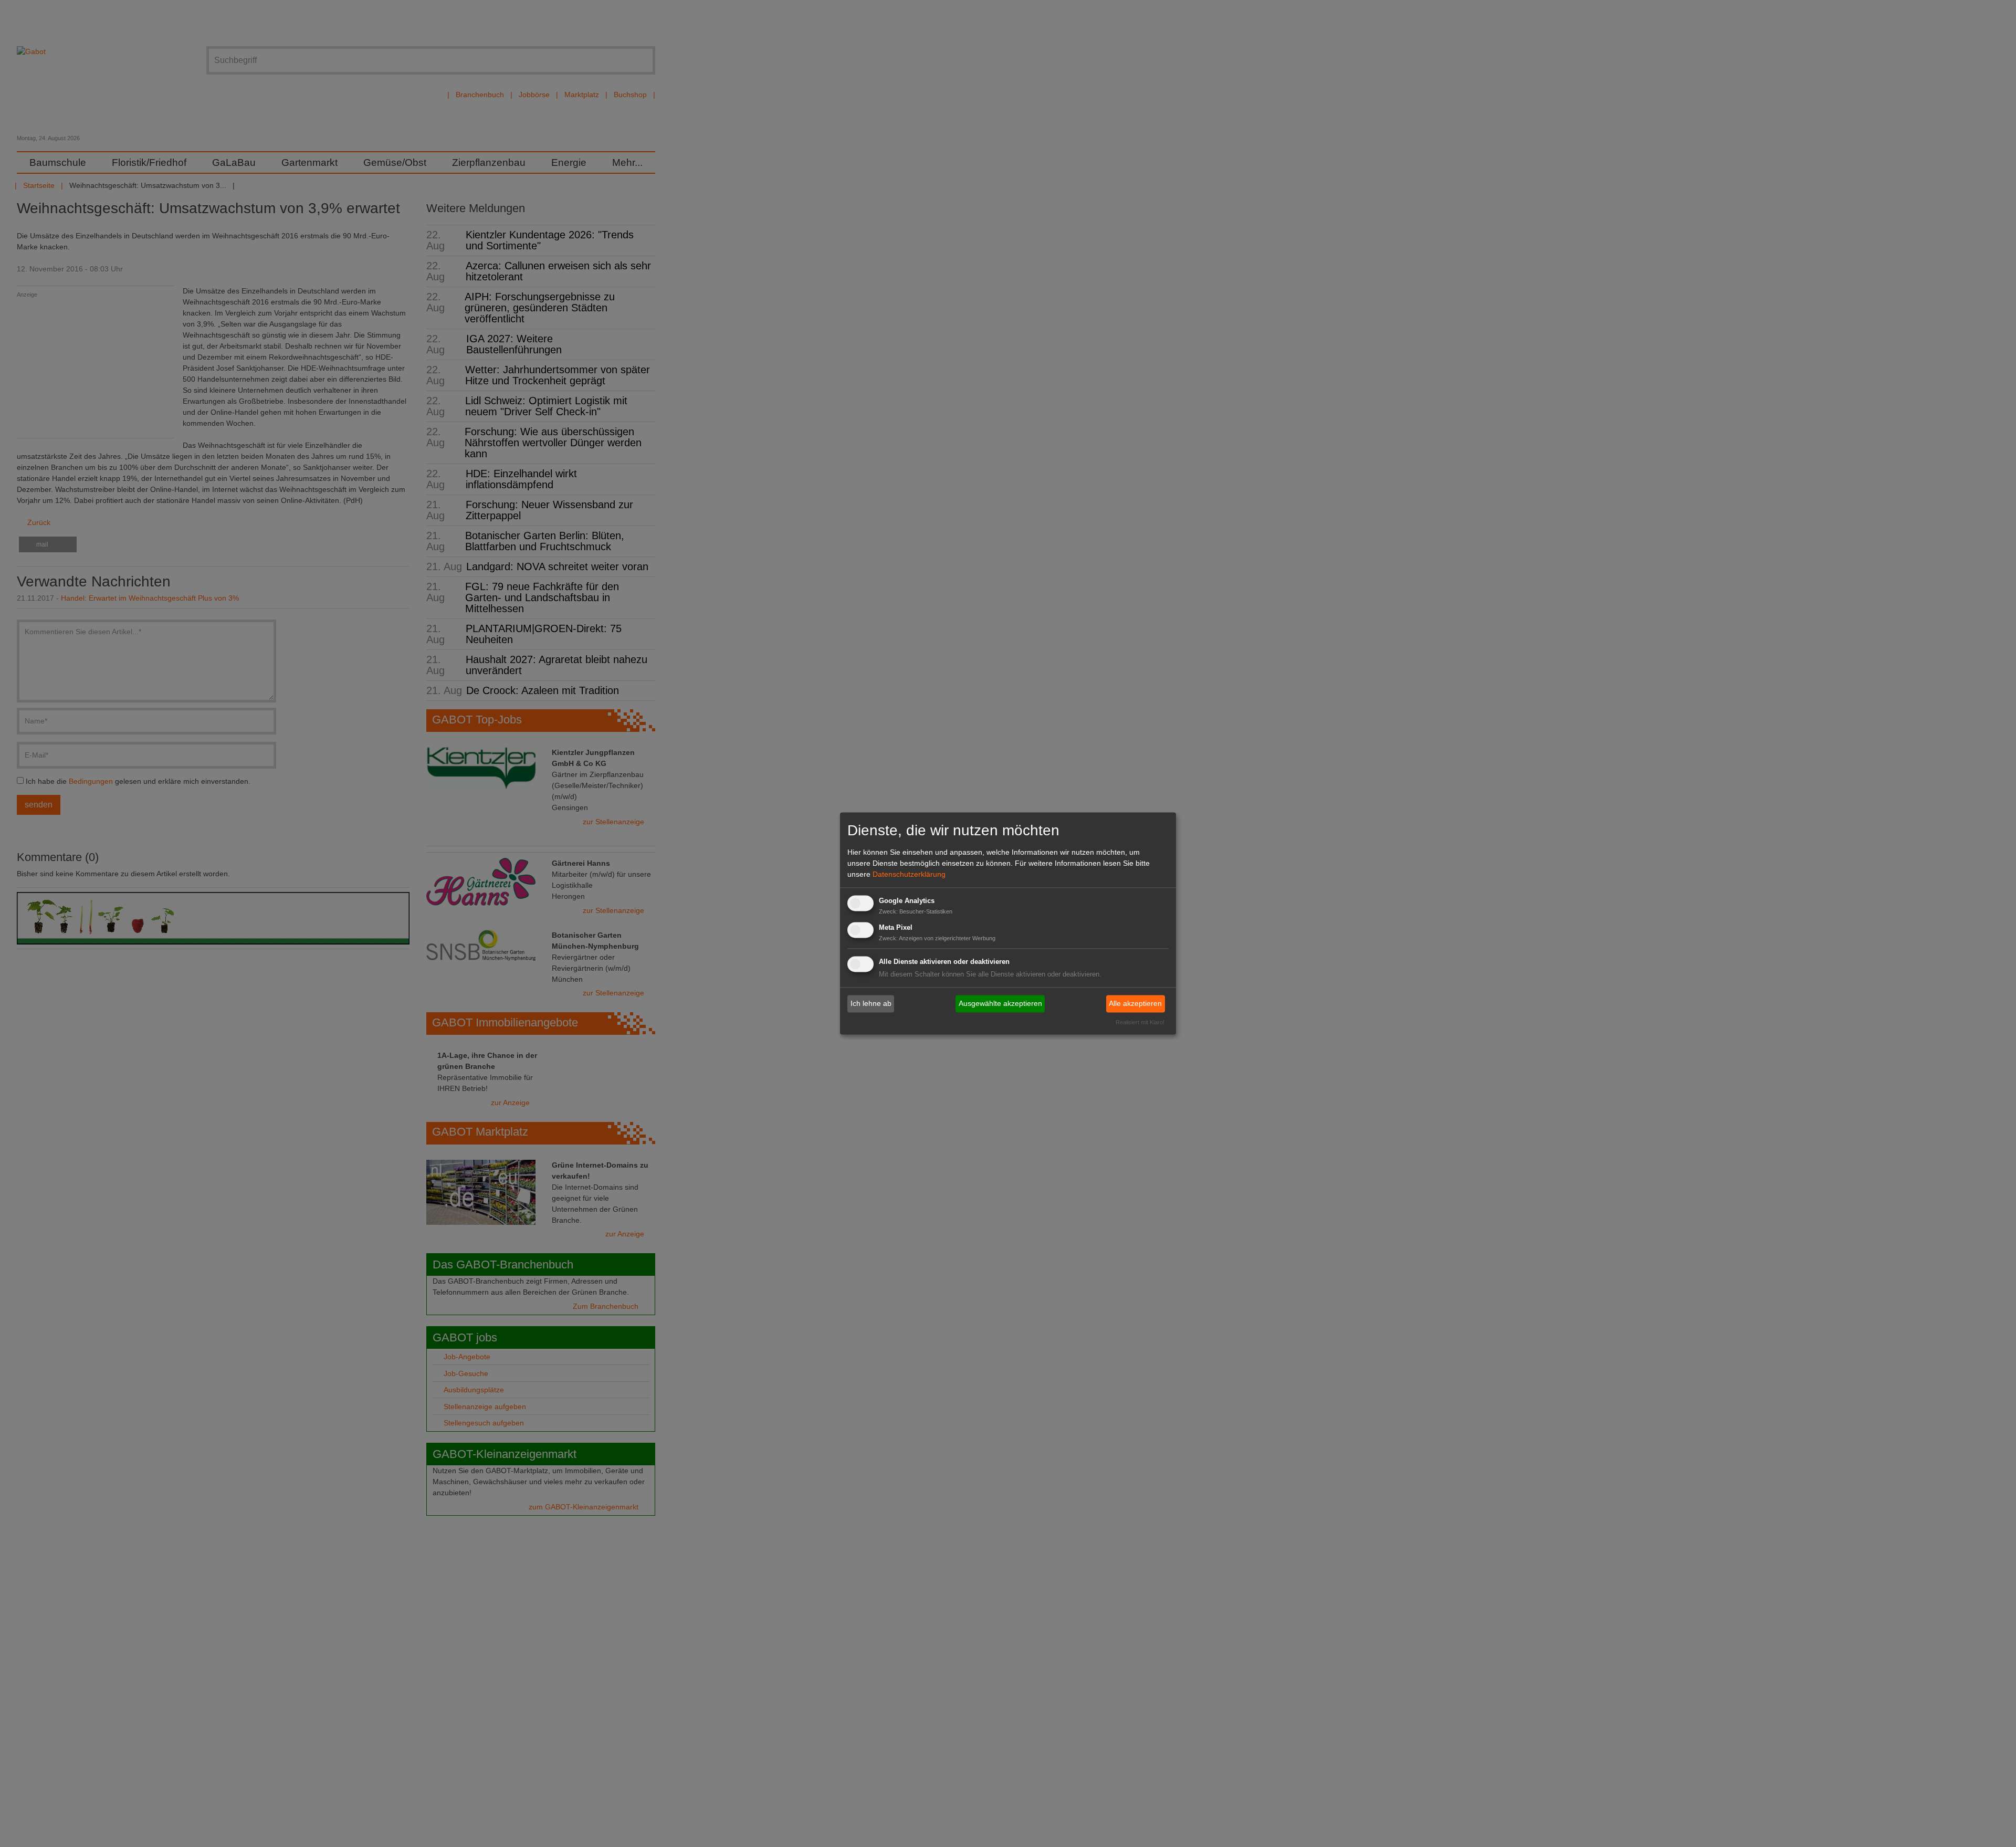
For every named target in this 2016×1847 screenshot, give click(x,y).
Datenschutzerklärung (909, 874)
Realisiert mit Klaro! (1140, 1023)
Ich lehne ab (871, 1003)
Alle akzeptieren (1135, 1003)
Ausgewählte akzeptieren (1000, 1003)
